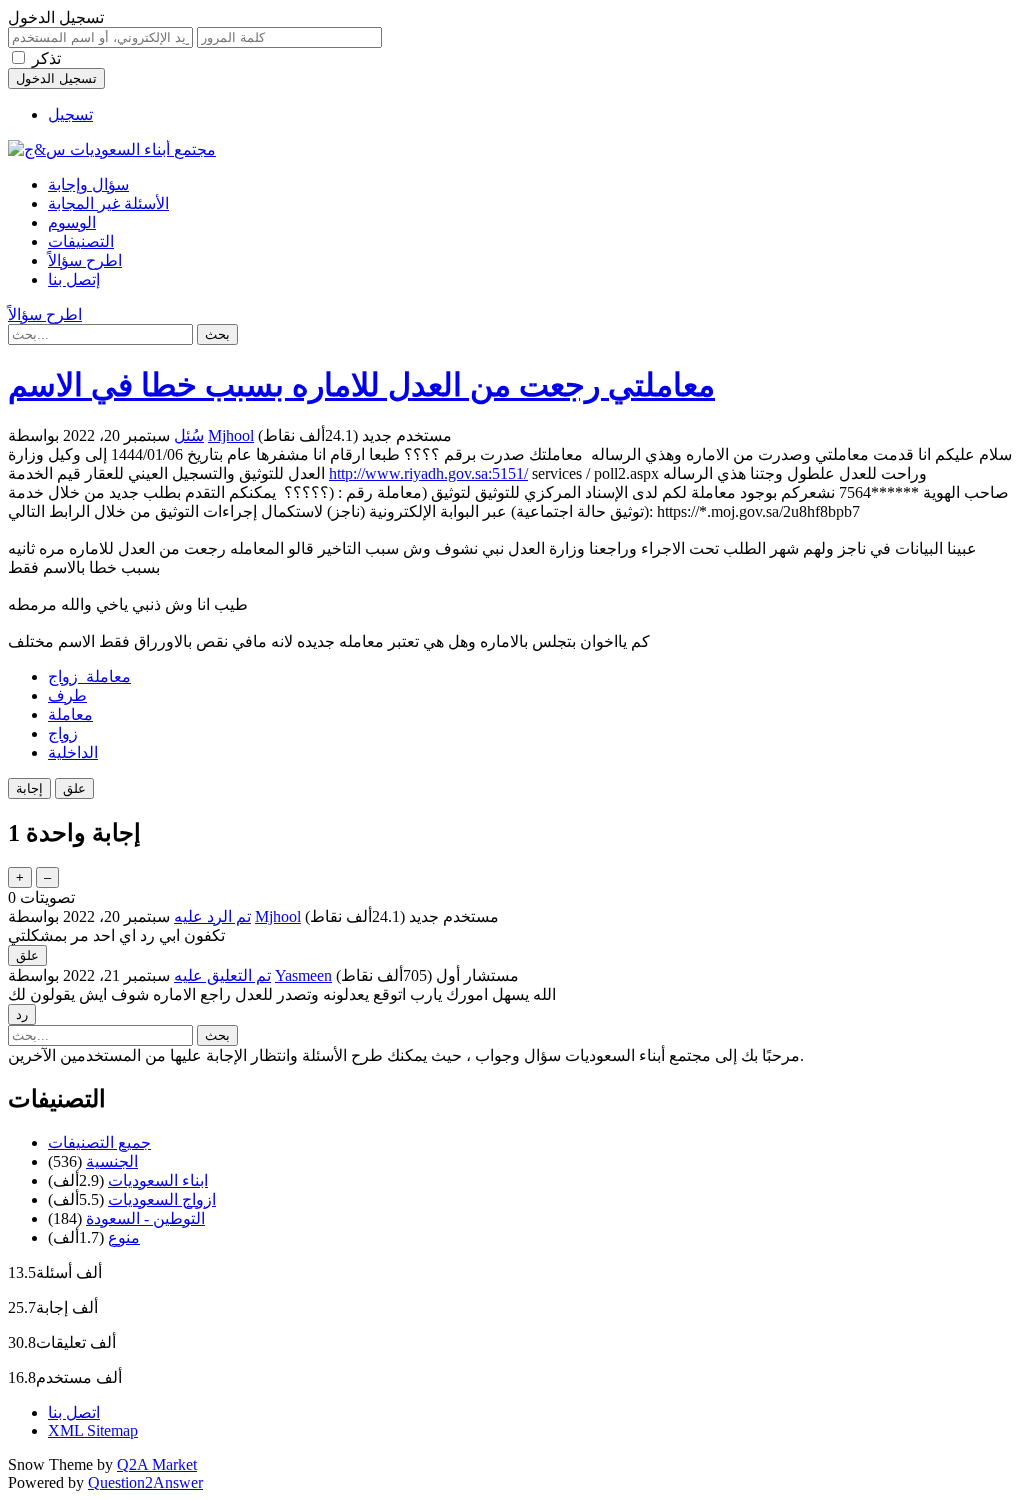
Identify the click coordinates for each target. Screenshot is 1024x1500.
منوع (124, 1237)
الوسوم (72, 222)
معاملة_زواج (89, 676)
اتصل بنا (74, 1412)
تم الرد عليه (212, 916)
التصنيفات (81, 241)
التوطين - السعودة (145, 1218)
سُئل (189, 435)
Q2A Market (157, 1464)
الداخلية (73, 752)
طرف (67, 695)
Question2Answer (145, 1482)
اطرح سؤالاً (85, 260)
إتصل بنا (74, 279)
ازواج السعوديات (162, 1199)
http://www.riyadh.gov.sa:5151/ (428, 473)
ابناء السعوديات (158, 1180)
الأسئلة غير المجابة (108, 203)
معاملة (70, 714)
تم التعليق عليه (222, 975)
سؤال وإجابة (88, 184)
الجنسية (112, 1161)
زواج (63, 733)
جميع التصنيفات (99, 1142)
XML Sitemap (93, 1430)
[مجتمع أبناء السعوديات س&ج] (112, 149)
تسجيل (70, 114)
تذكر (46, 58)
